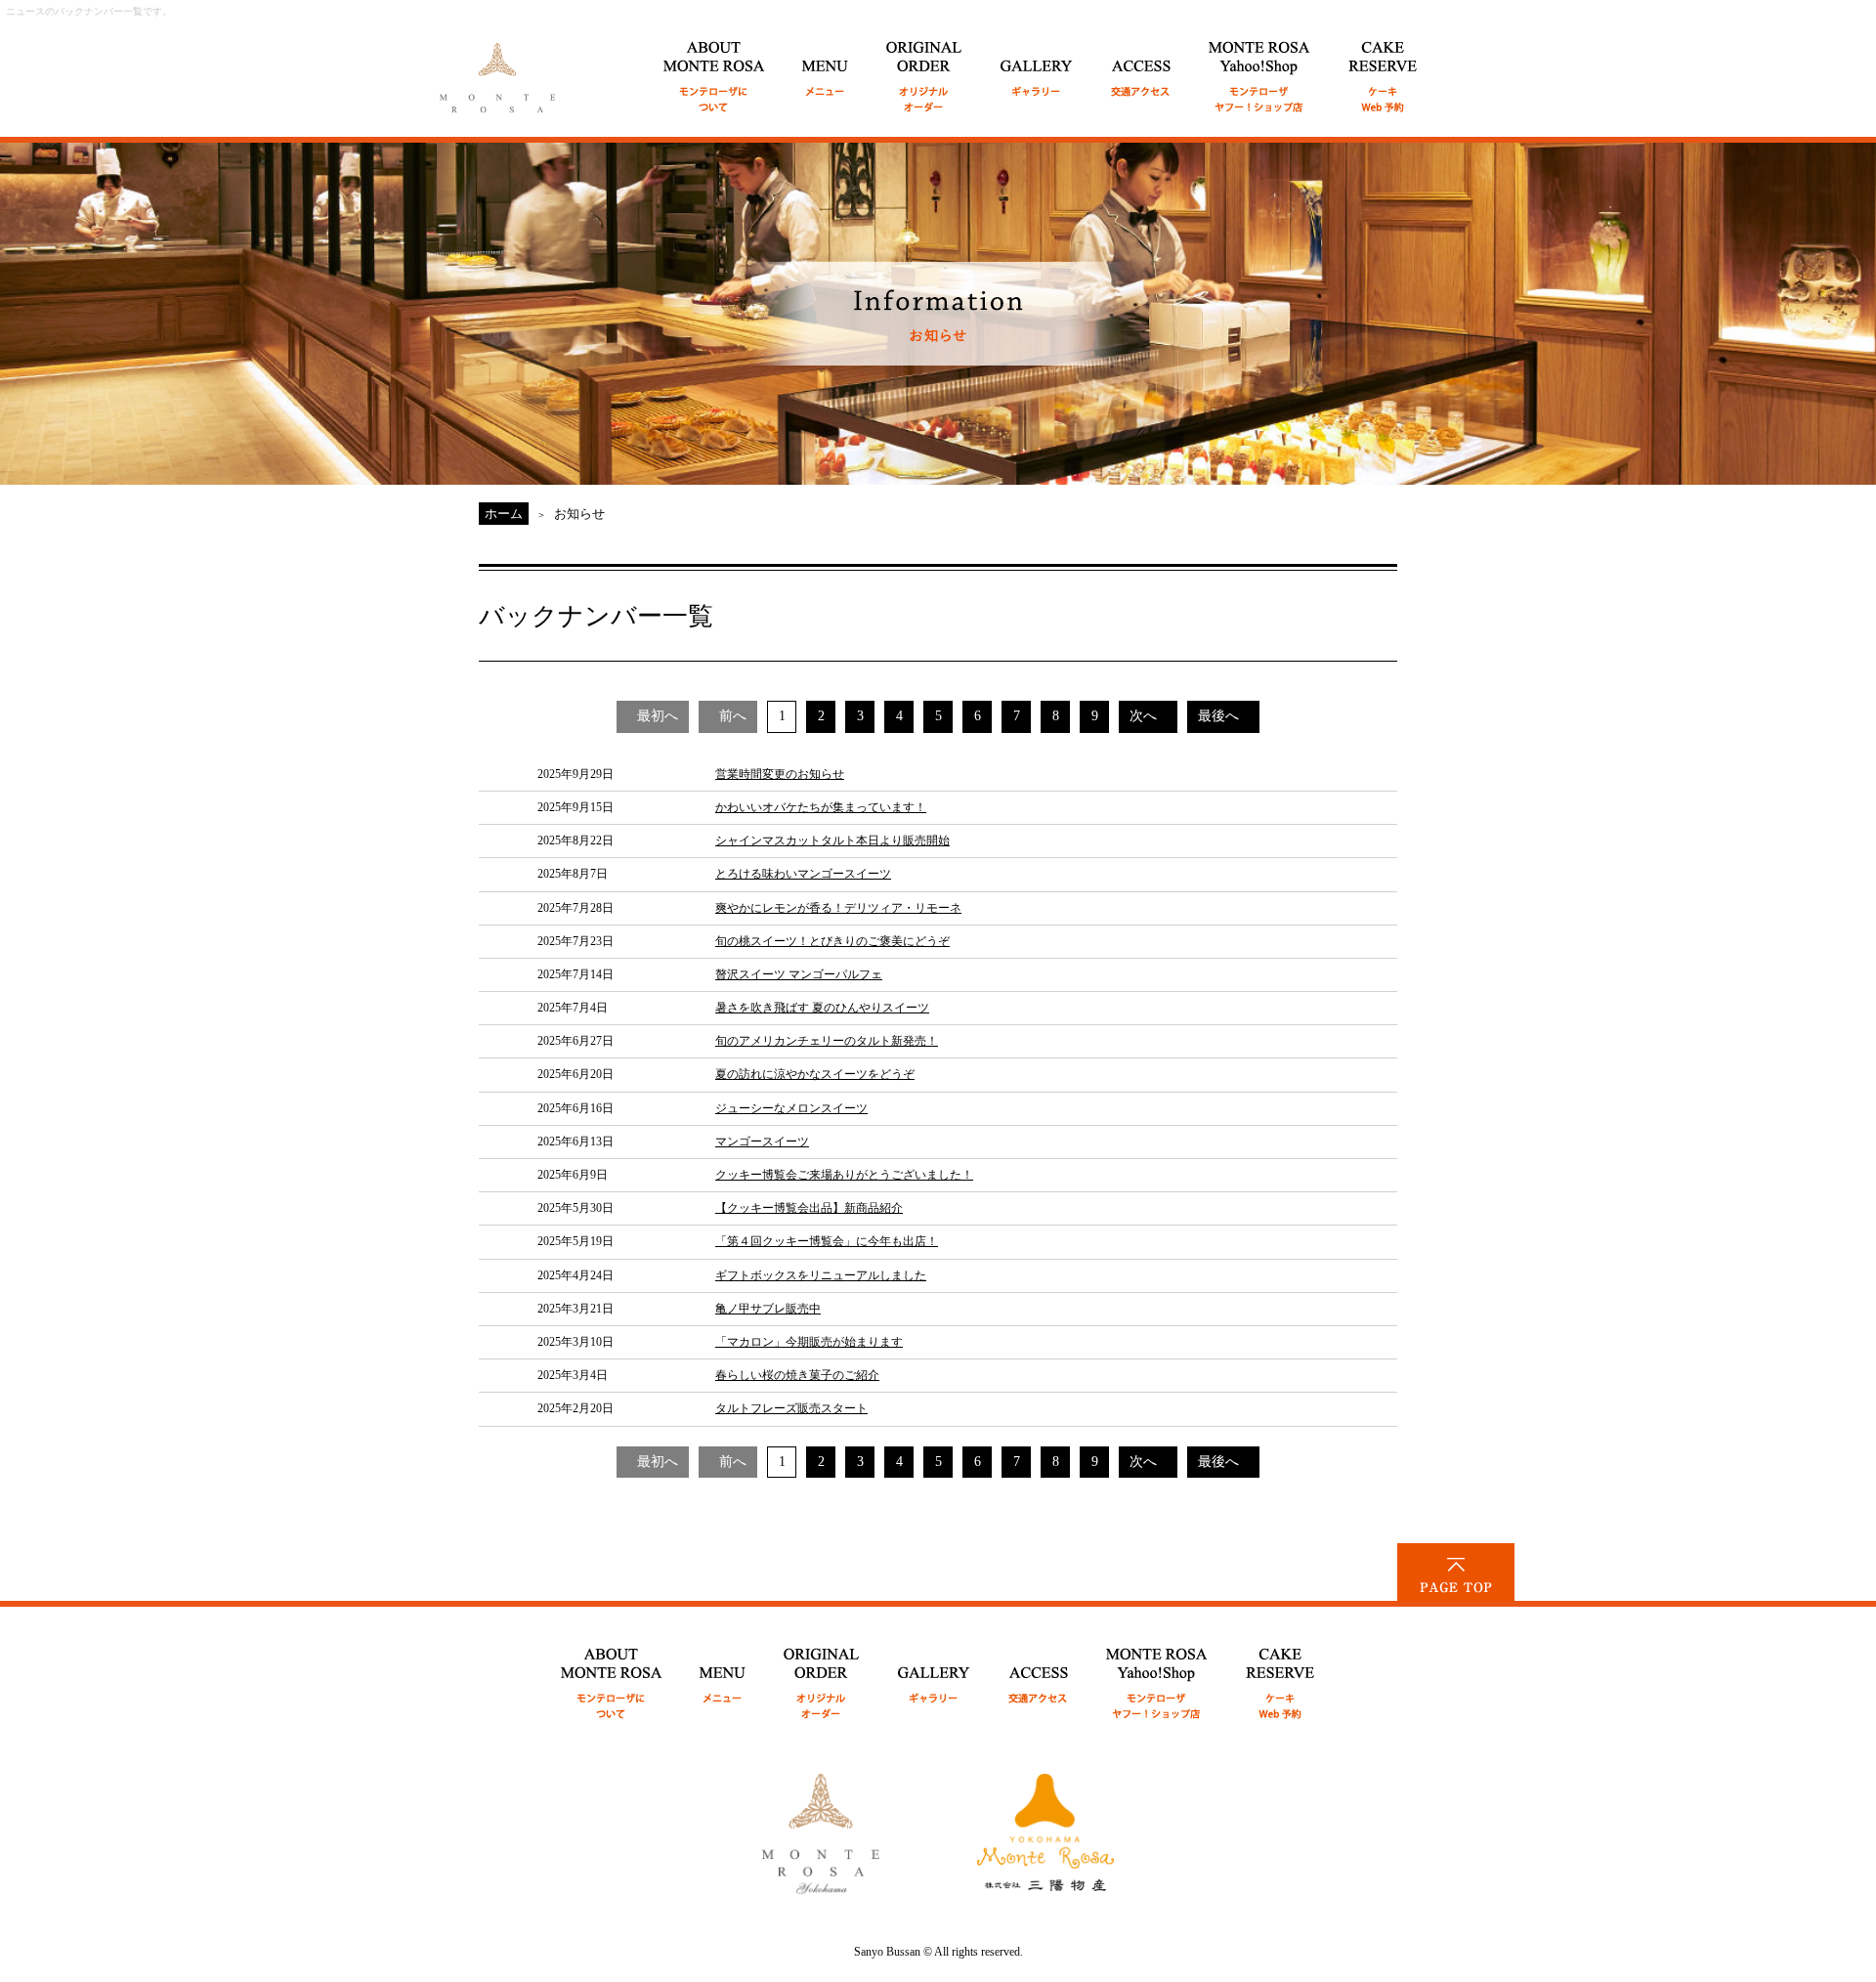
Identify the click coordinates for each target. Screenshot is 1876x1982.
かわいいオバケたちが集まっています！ (821, 807)
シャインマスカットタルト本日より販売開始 (832, 840)
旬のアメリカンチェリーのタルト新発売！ (827, 1041)
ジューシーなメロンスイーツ (791, 1108)
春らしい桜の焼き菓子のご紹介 (797, 1375)
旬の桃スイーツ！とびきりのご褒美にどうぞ (832, 941)
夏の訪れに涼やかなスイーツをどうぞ (815, 1074)
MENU (826, 66)
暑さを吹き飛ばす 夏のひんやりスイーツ (822, 1008)
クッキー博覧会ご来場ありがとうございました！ (844, 1175)
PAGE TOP (1456, 1573)
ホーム (504, 514)
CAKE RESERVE (1383, 66)
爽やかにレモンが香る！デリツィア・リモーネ (838, 908)
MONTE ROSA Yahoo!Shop (1157, 1673)
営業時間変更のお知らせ (780, 774)
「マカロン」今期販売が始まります (809, 1342)
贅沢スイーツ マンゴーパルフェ (799, 974)
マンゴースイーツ (762, 1142)
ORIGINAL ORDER (925, 66)
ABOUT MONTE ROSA (714, 66)
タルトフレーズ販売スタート (791, 1408)
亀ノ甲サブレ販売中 (768, 1309)
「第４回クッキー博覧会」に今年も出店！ (827, 1241)
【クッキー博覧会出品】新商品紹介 (809, 1208)
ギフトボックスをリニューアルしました (821, 1275)
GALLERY (1037, 66)
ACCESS (1141, 66)
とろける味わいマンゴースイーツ (803, 874)
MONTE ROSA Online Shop (1260, 66)
